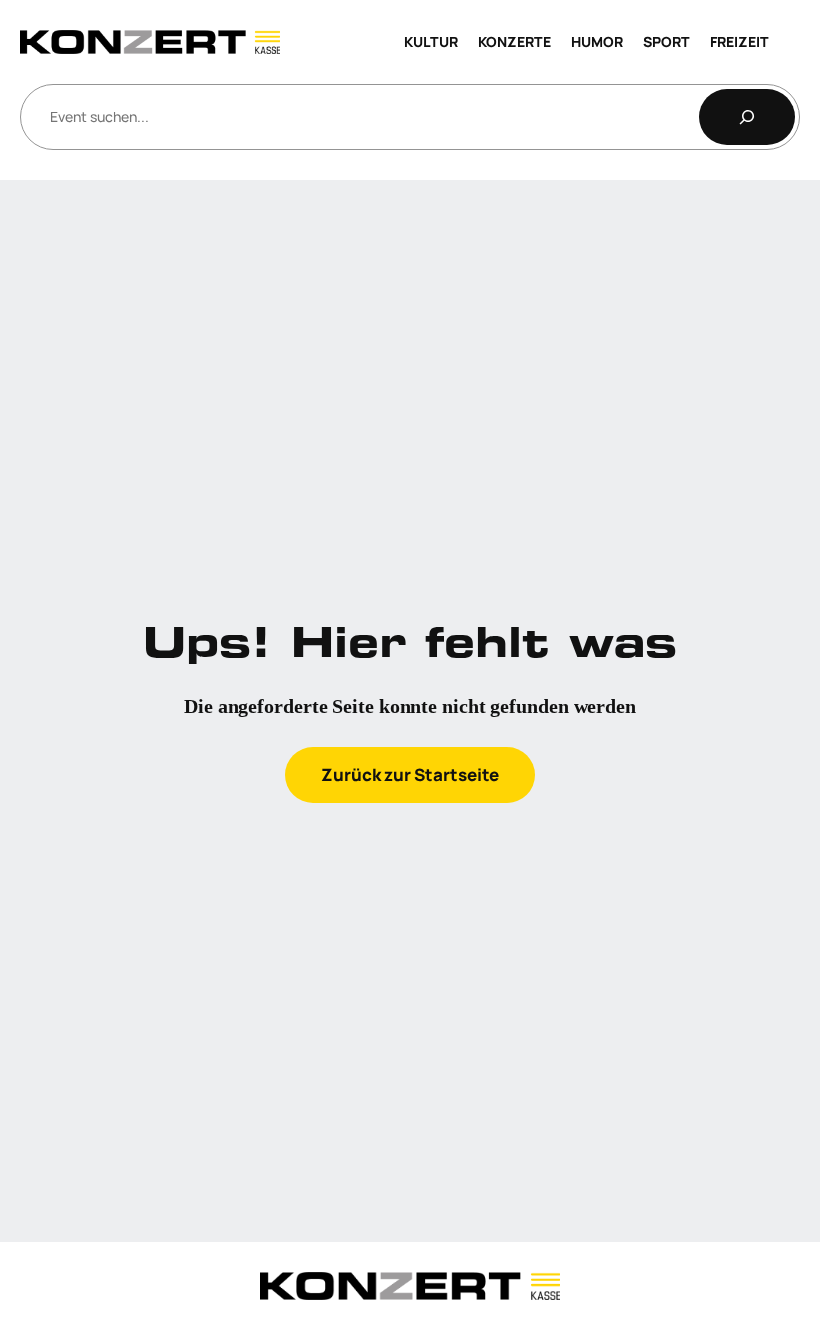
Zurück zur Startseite (410, 774)
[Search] (747, 117)
